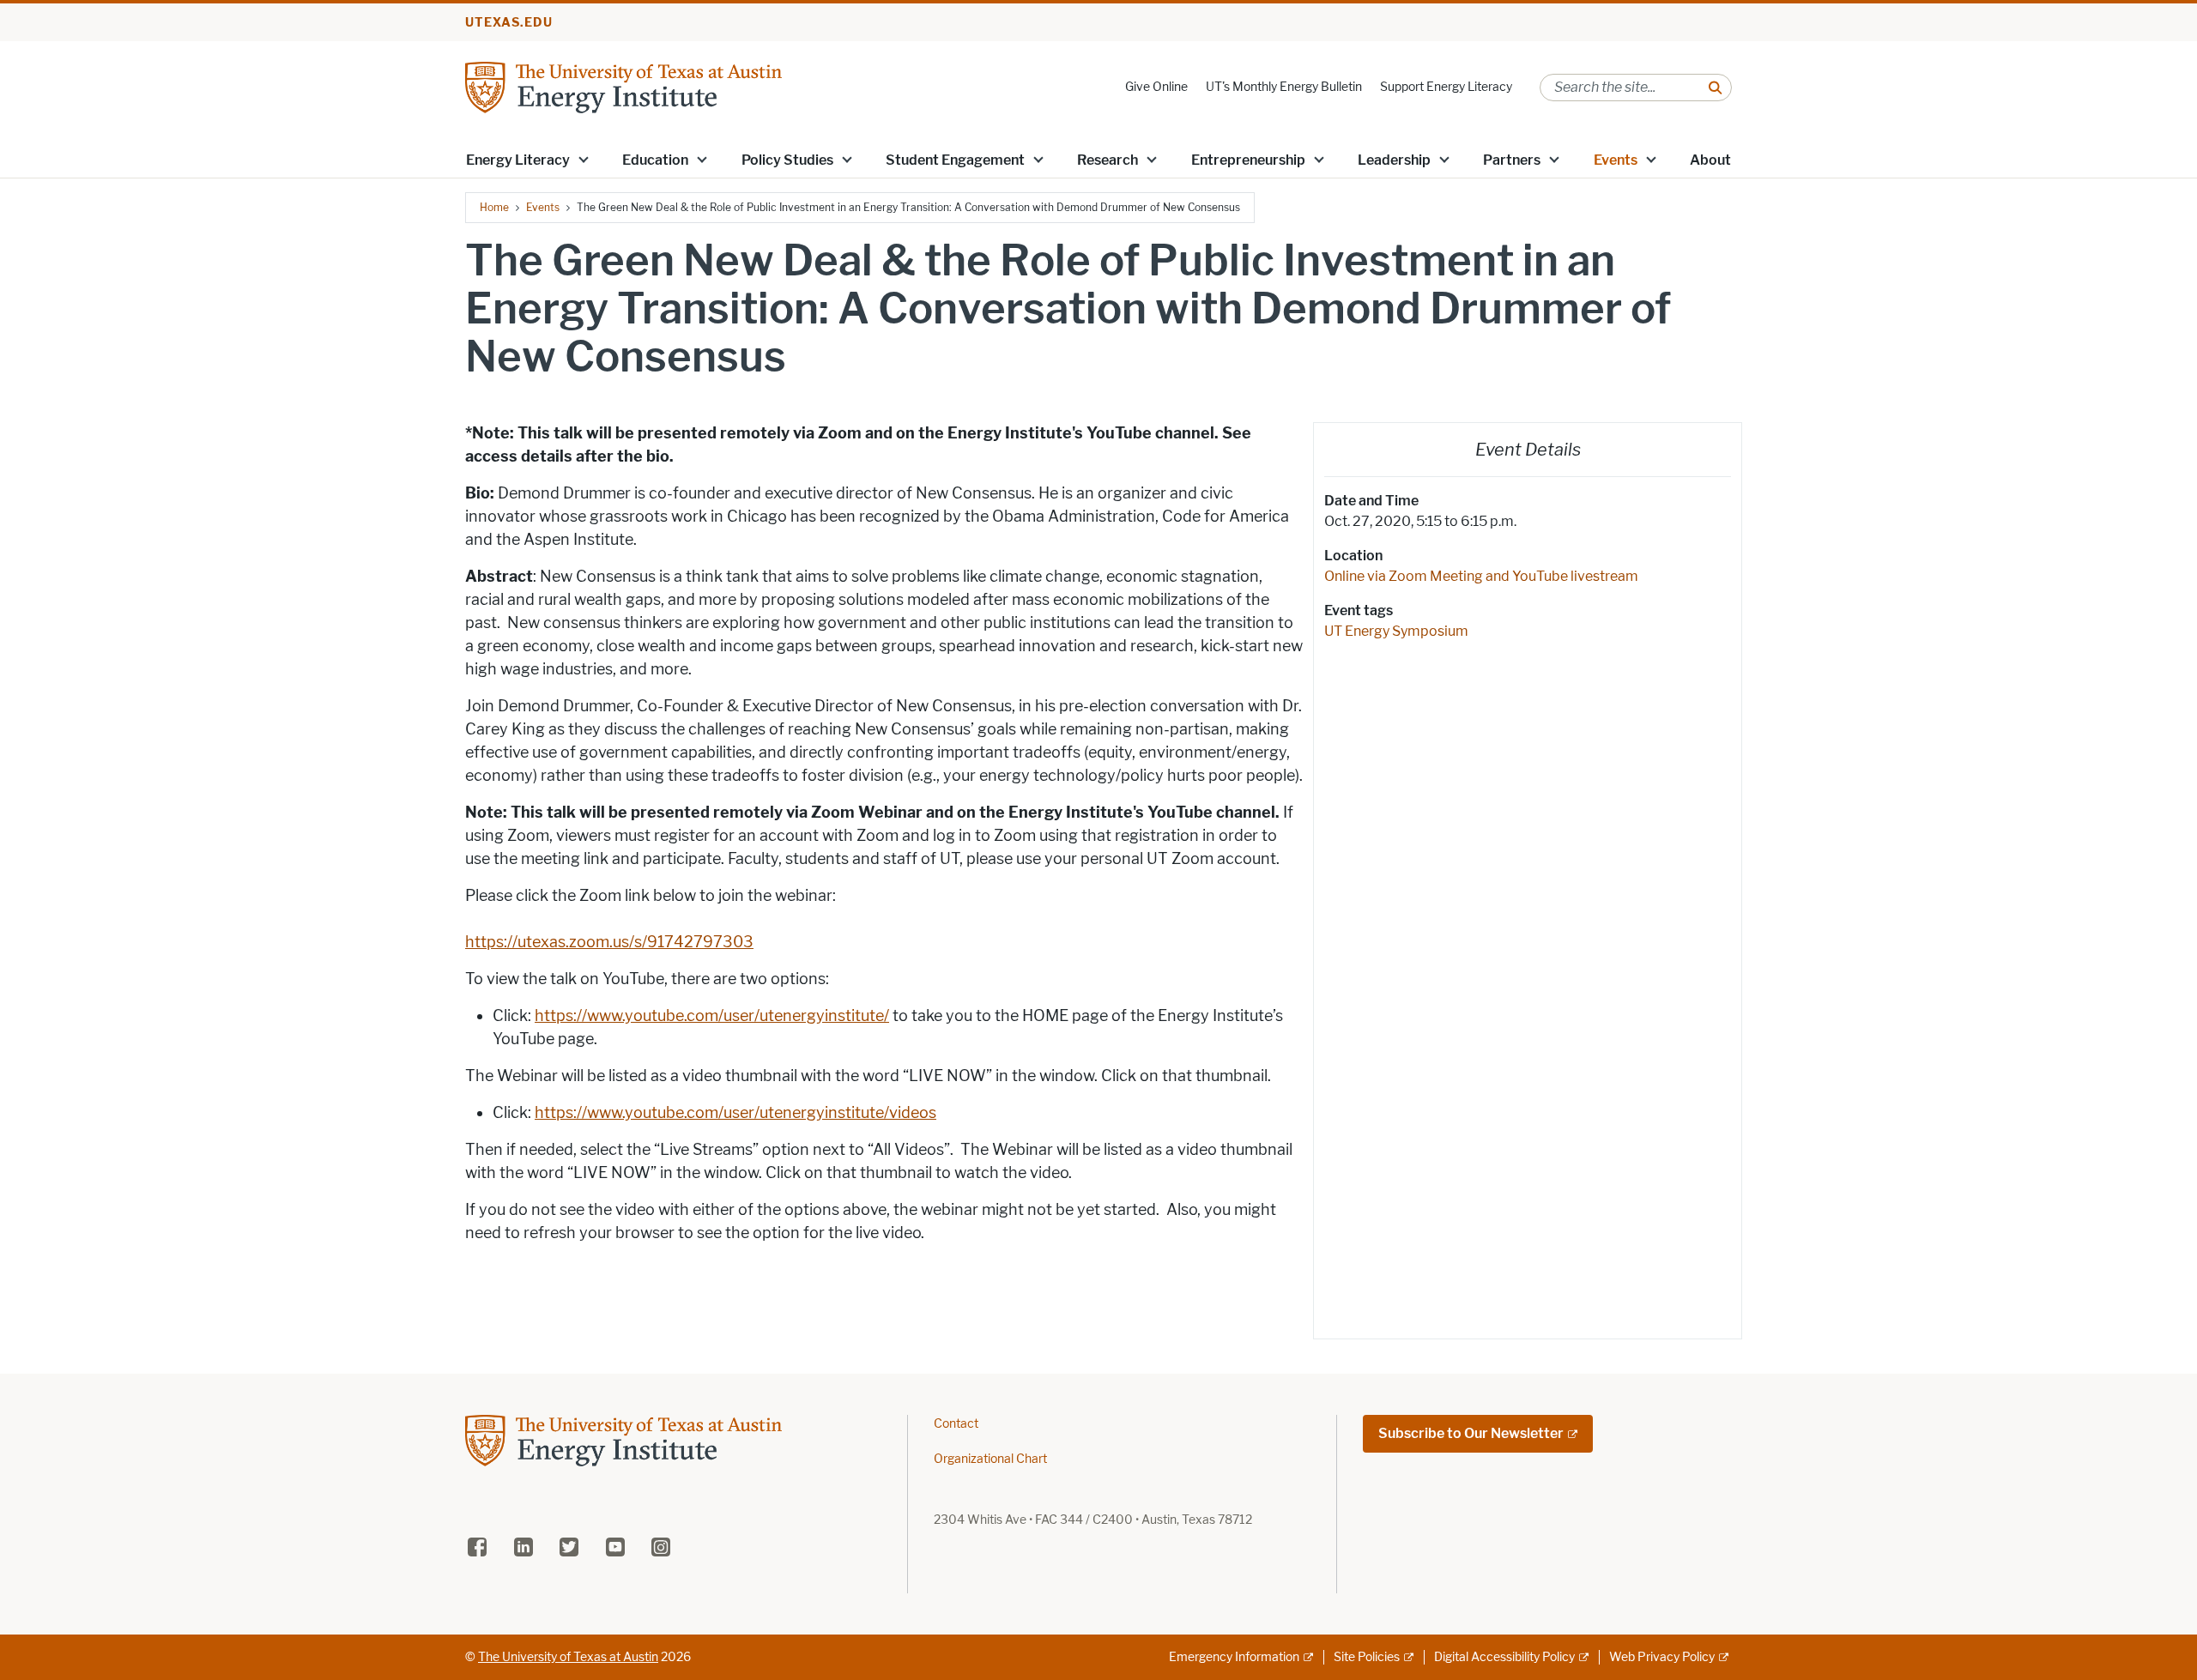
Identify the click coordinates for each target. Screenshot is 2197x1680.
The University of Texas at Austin (568, 1657)
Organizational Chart (990, 1459)
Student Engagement (955, 160)
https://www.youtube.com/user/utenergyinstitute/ (712, 1016)
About (1710, 160)
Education (655, 160)
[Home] (623, 86)
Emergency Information (1234, 1657)
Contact (956, 1424)
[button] (584, 159)
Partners (1512, 160)
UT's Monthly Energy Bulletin (1284, 87)
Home (494, 207)
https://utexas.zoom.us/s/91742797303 (609, 942)
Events (1616, 160)
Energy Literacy (518, 160)
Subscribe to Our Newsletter (1471, 1433)
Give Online (1156, 87)
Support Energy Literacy (1446, 87)
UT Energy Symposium (1396, 631)
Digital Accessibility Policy (1504, 1657)
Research (1108, 160)
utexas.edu (509, 23)
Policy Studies (787, 160)
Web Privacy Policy (1662, 1657)
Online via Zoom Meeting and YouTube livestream (1481, 576)
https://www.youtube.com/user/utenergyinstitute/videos (735, 1113)
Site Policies (1367, 1657)
